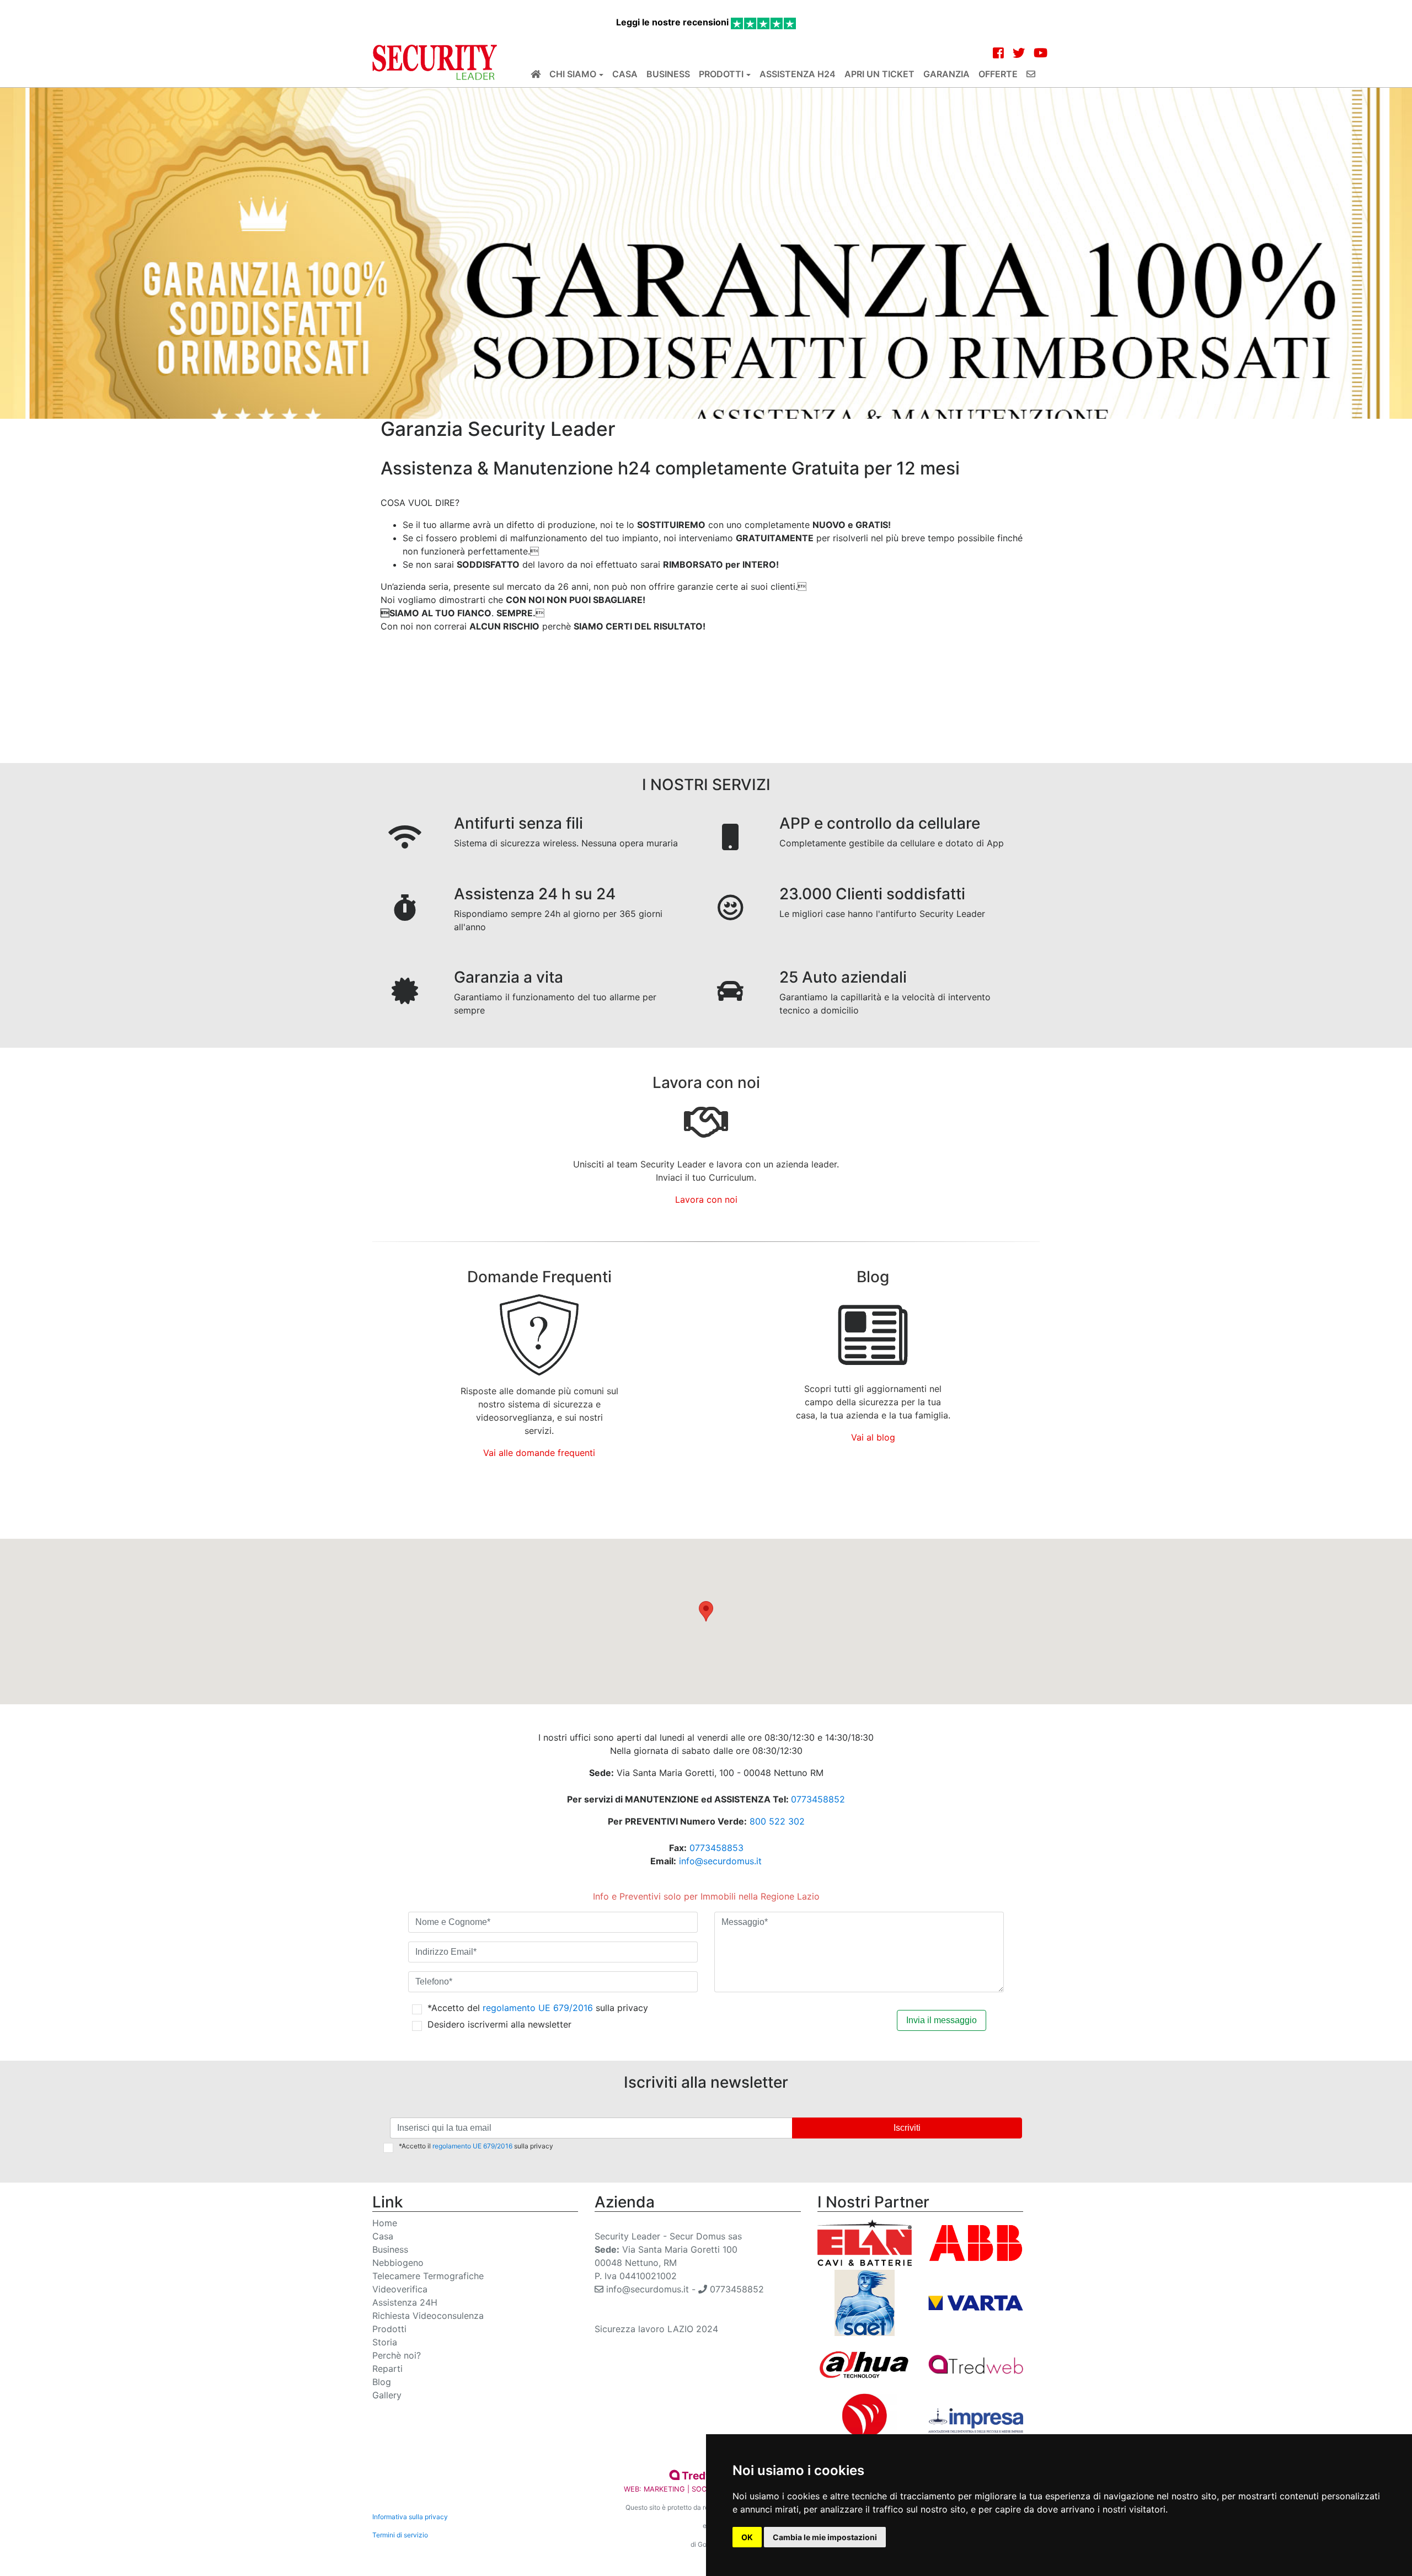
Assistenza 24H (405, 2302)
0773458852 (818, 1799)
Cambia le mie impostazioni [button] (825, 2537)
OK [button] (747, 2537)
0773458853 (716, 1848)
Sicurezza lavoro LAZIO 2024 (656, 2329)
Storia (385, 2342)
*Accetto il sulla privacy (476, 2146)
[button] (706, 1611)
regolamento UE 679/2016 (538, 2008)
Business (668, 74)
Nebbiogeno (398, 2263)
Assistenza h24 (798, 74)
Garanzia (946, 74)
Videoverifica (400, 2289)
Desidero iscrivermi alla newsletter (499, 2024)
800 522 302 (777, 1821)
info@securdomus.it (720, 1861)
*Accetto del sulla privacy (538, 2008)
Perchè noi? (397, 2355)
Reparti (387, 2369)
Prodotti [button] (721, 74)
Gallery (387, 2395)
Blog (382, 2382)
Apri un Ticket (879, 74)
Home (385, 2223)
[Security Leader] (435, 62)
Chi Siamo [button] (573, 74)
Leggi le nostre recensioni (673, 22)
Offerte (998, 74)
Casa (625, 74)
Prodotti (389, 2329)
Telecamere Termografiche (428, 2276)
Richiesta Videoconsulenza (428, 2316)
